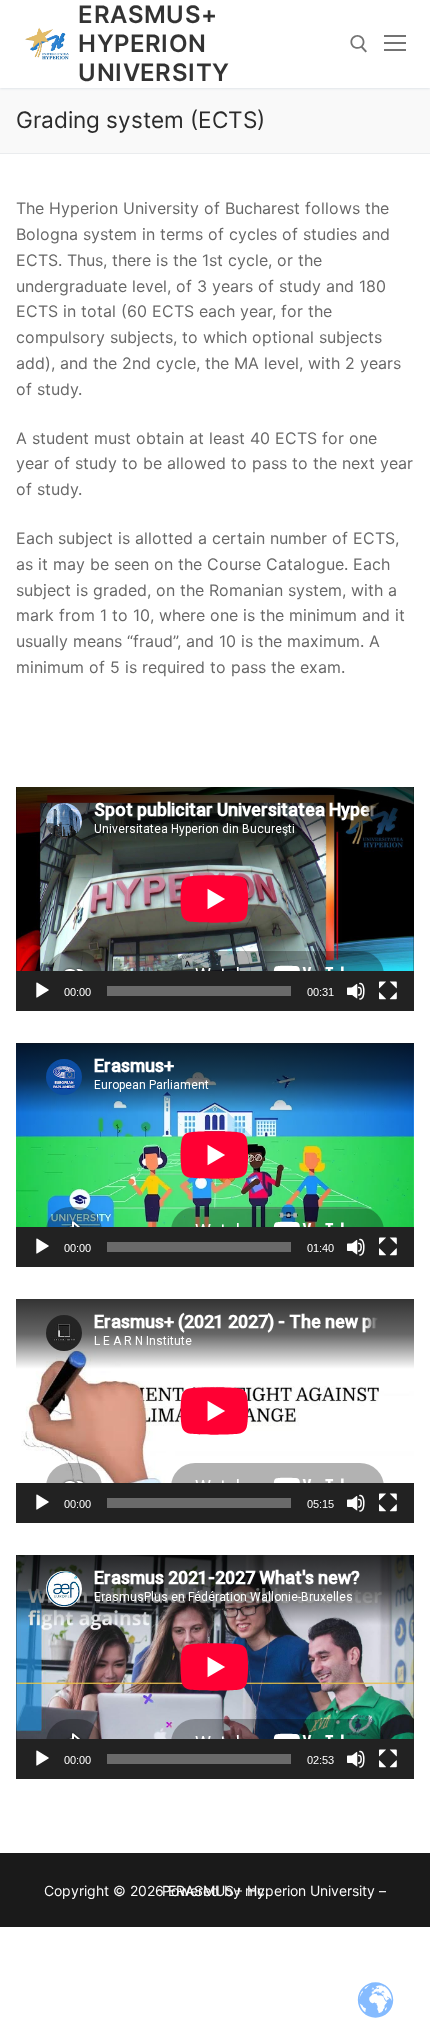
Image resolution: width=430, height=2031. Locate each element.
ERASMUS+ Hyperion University (153, 43)
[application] (215, 899)
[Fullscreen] (388, 991)
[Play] (42, 991)
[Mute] (356, 991)
